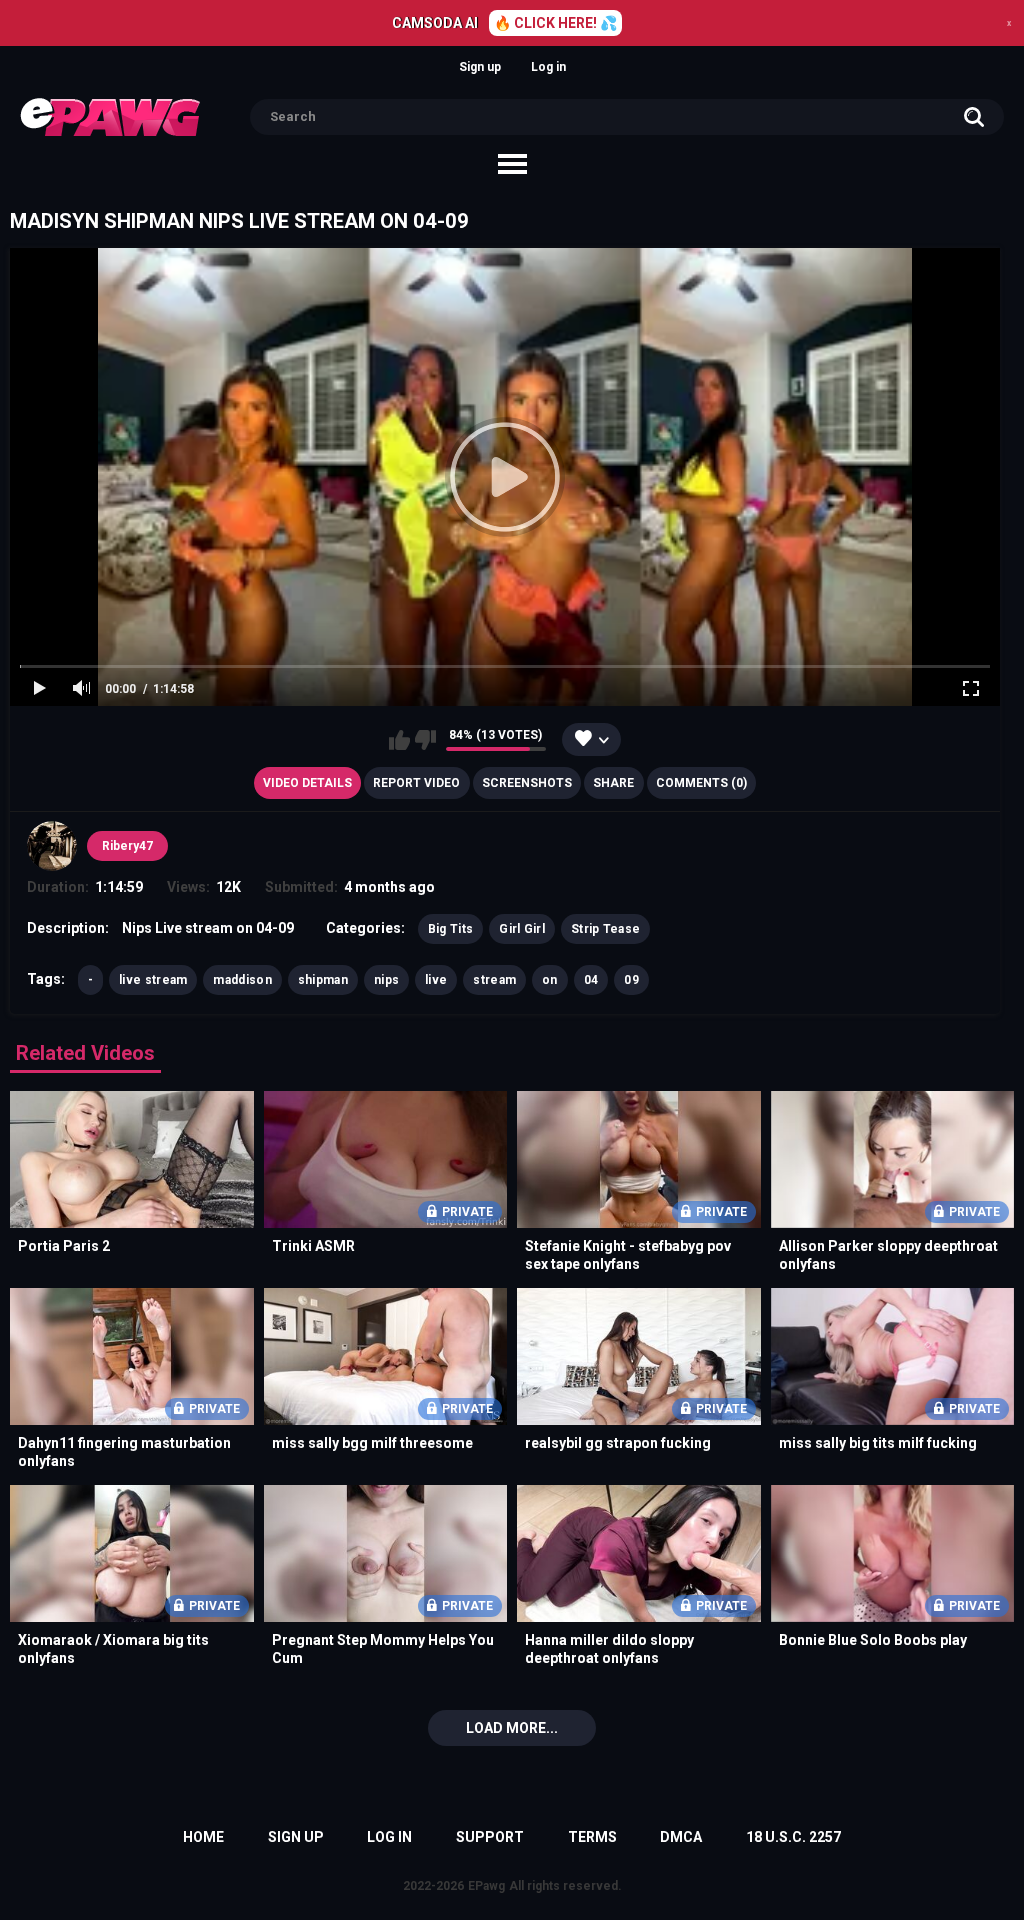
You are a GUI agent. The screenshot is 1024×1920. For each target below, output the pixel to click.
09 (631, 980)
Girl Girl (522, 929)
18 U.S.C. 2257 (793, 1837)
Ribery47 (127, 846)
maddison (242, 980)
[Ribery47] (52, 846)
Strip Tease (605, 929)
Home (203, 1837)
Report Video (416, 783)
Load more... (512, 1728)
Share (613, 783)
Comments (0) (701, 783)
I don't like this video (425, 740)
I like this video (399, 740)
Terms (592, 1837)
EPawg (486, 1886)
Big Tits (450, 929)
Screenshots (527, 783)
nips (386, 980)
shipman (323, 980)
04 (591, 980)
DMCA (681, 1837)
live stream (153, 980)
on (550, 980)
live (436, 980)
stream (494, 980)
